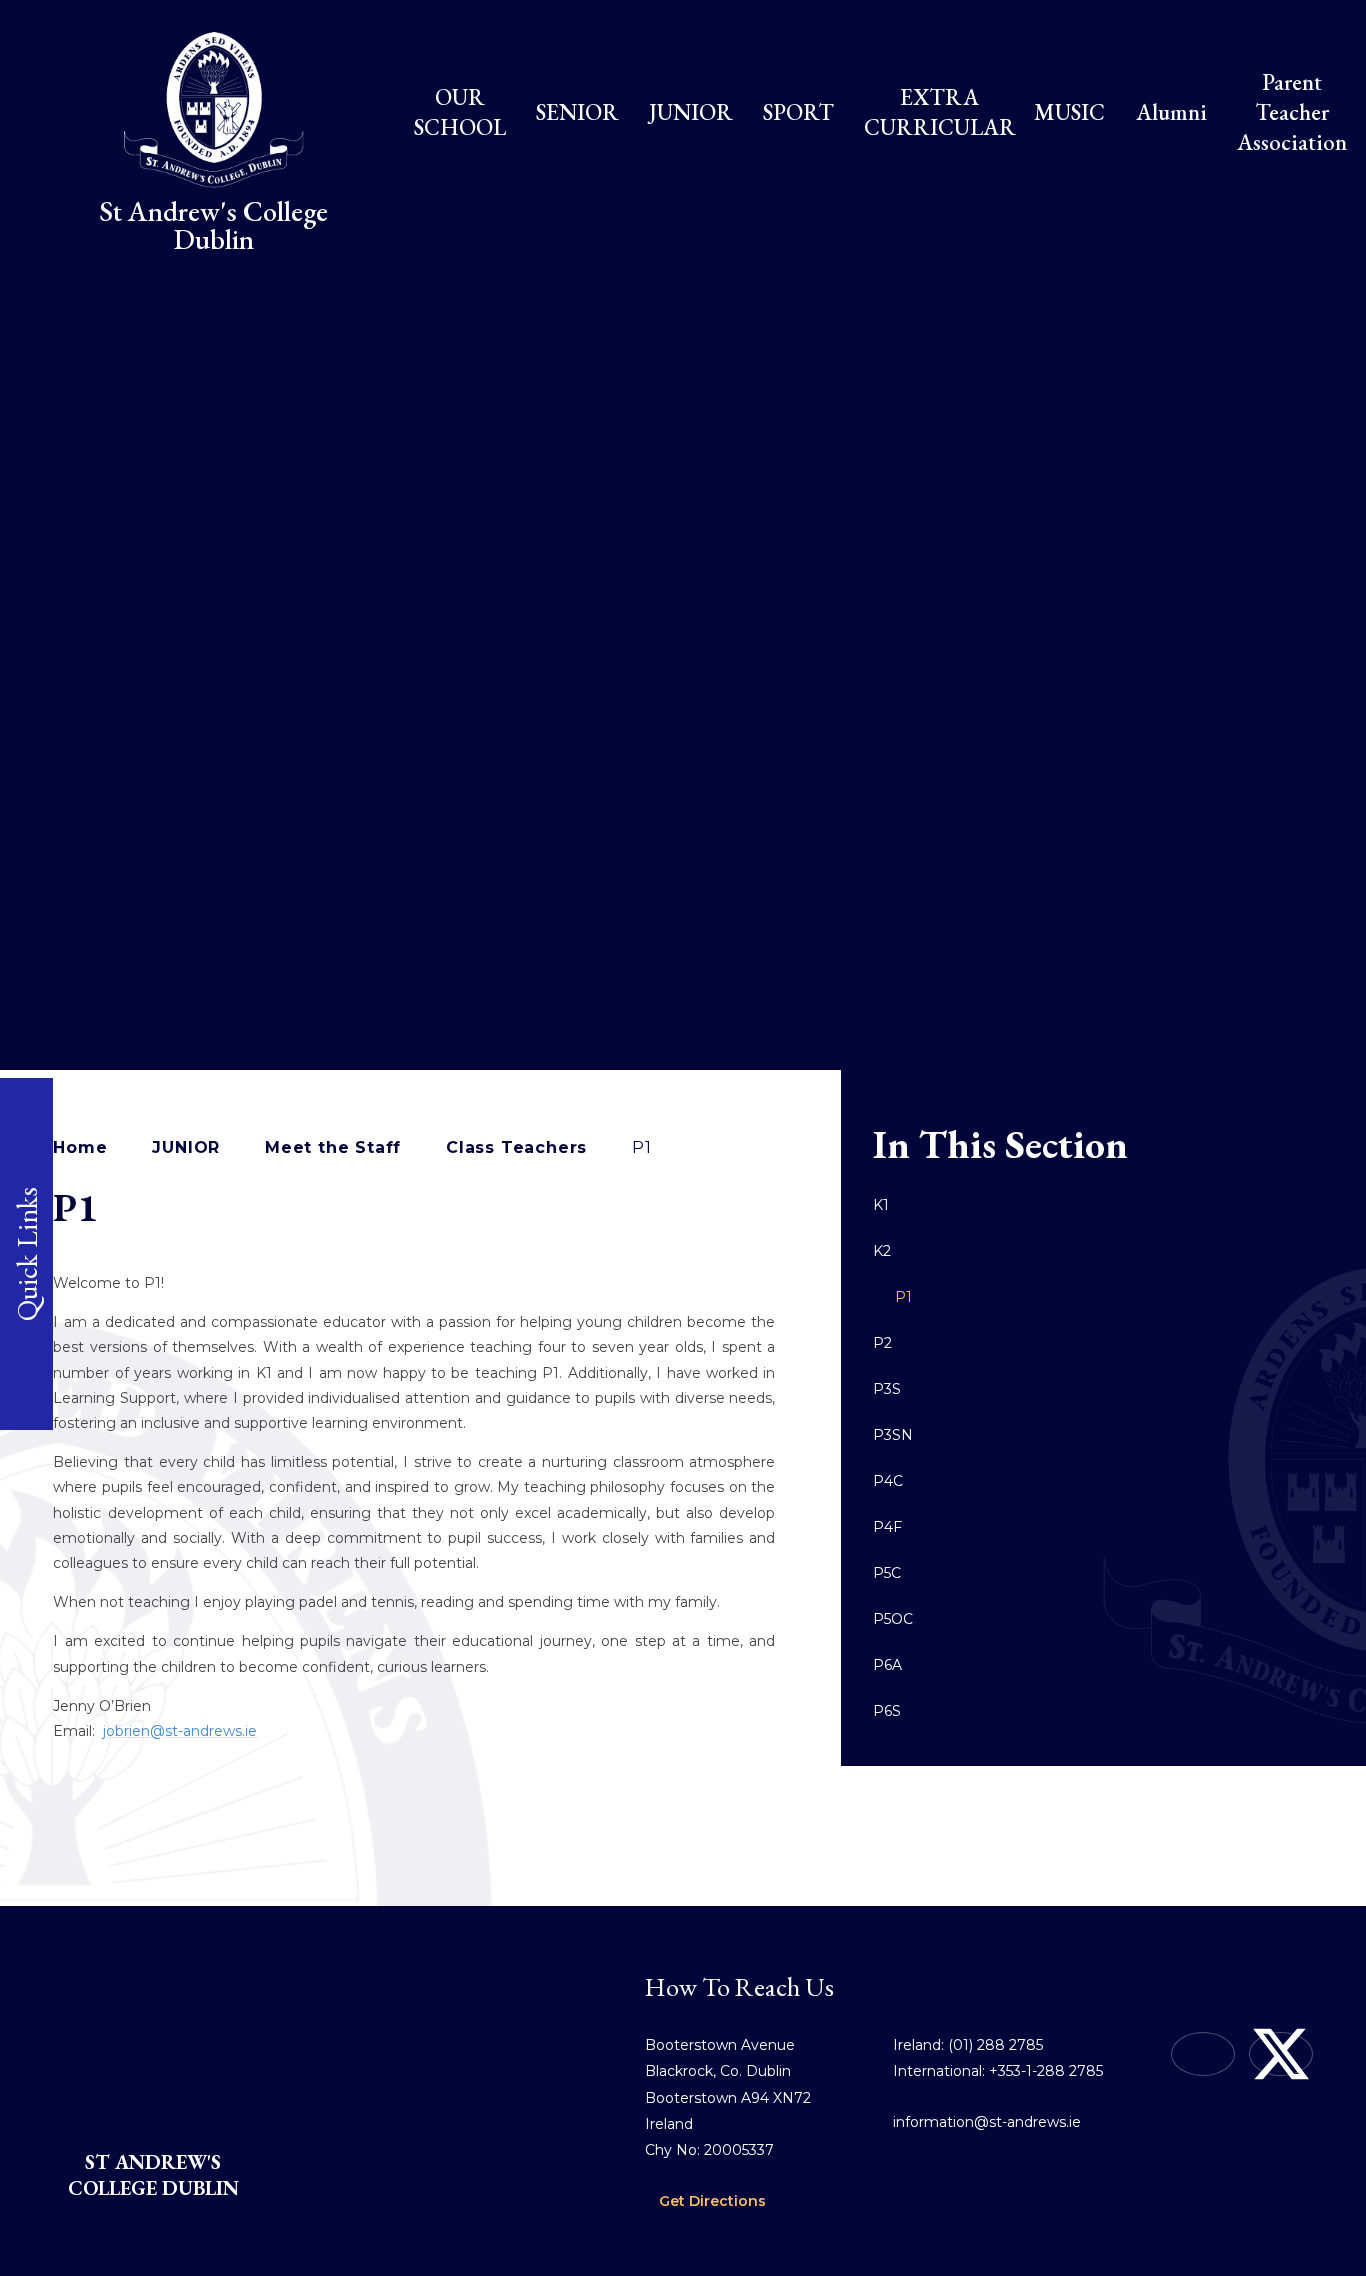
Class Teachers (516, 1147)
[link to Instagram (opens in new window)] (1203, 2054)
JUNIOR (186, 1147)
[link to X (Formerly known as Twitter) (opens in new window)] (1281, 2054)
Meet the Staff (333, 1147)
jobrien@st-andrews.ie (180, 1731)
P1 (642, 1147)
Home (80, 1147)
